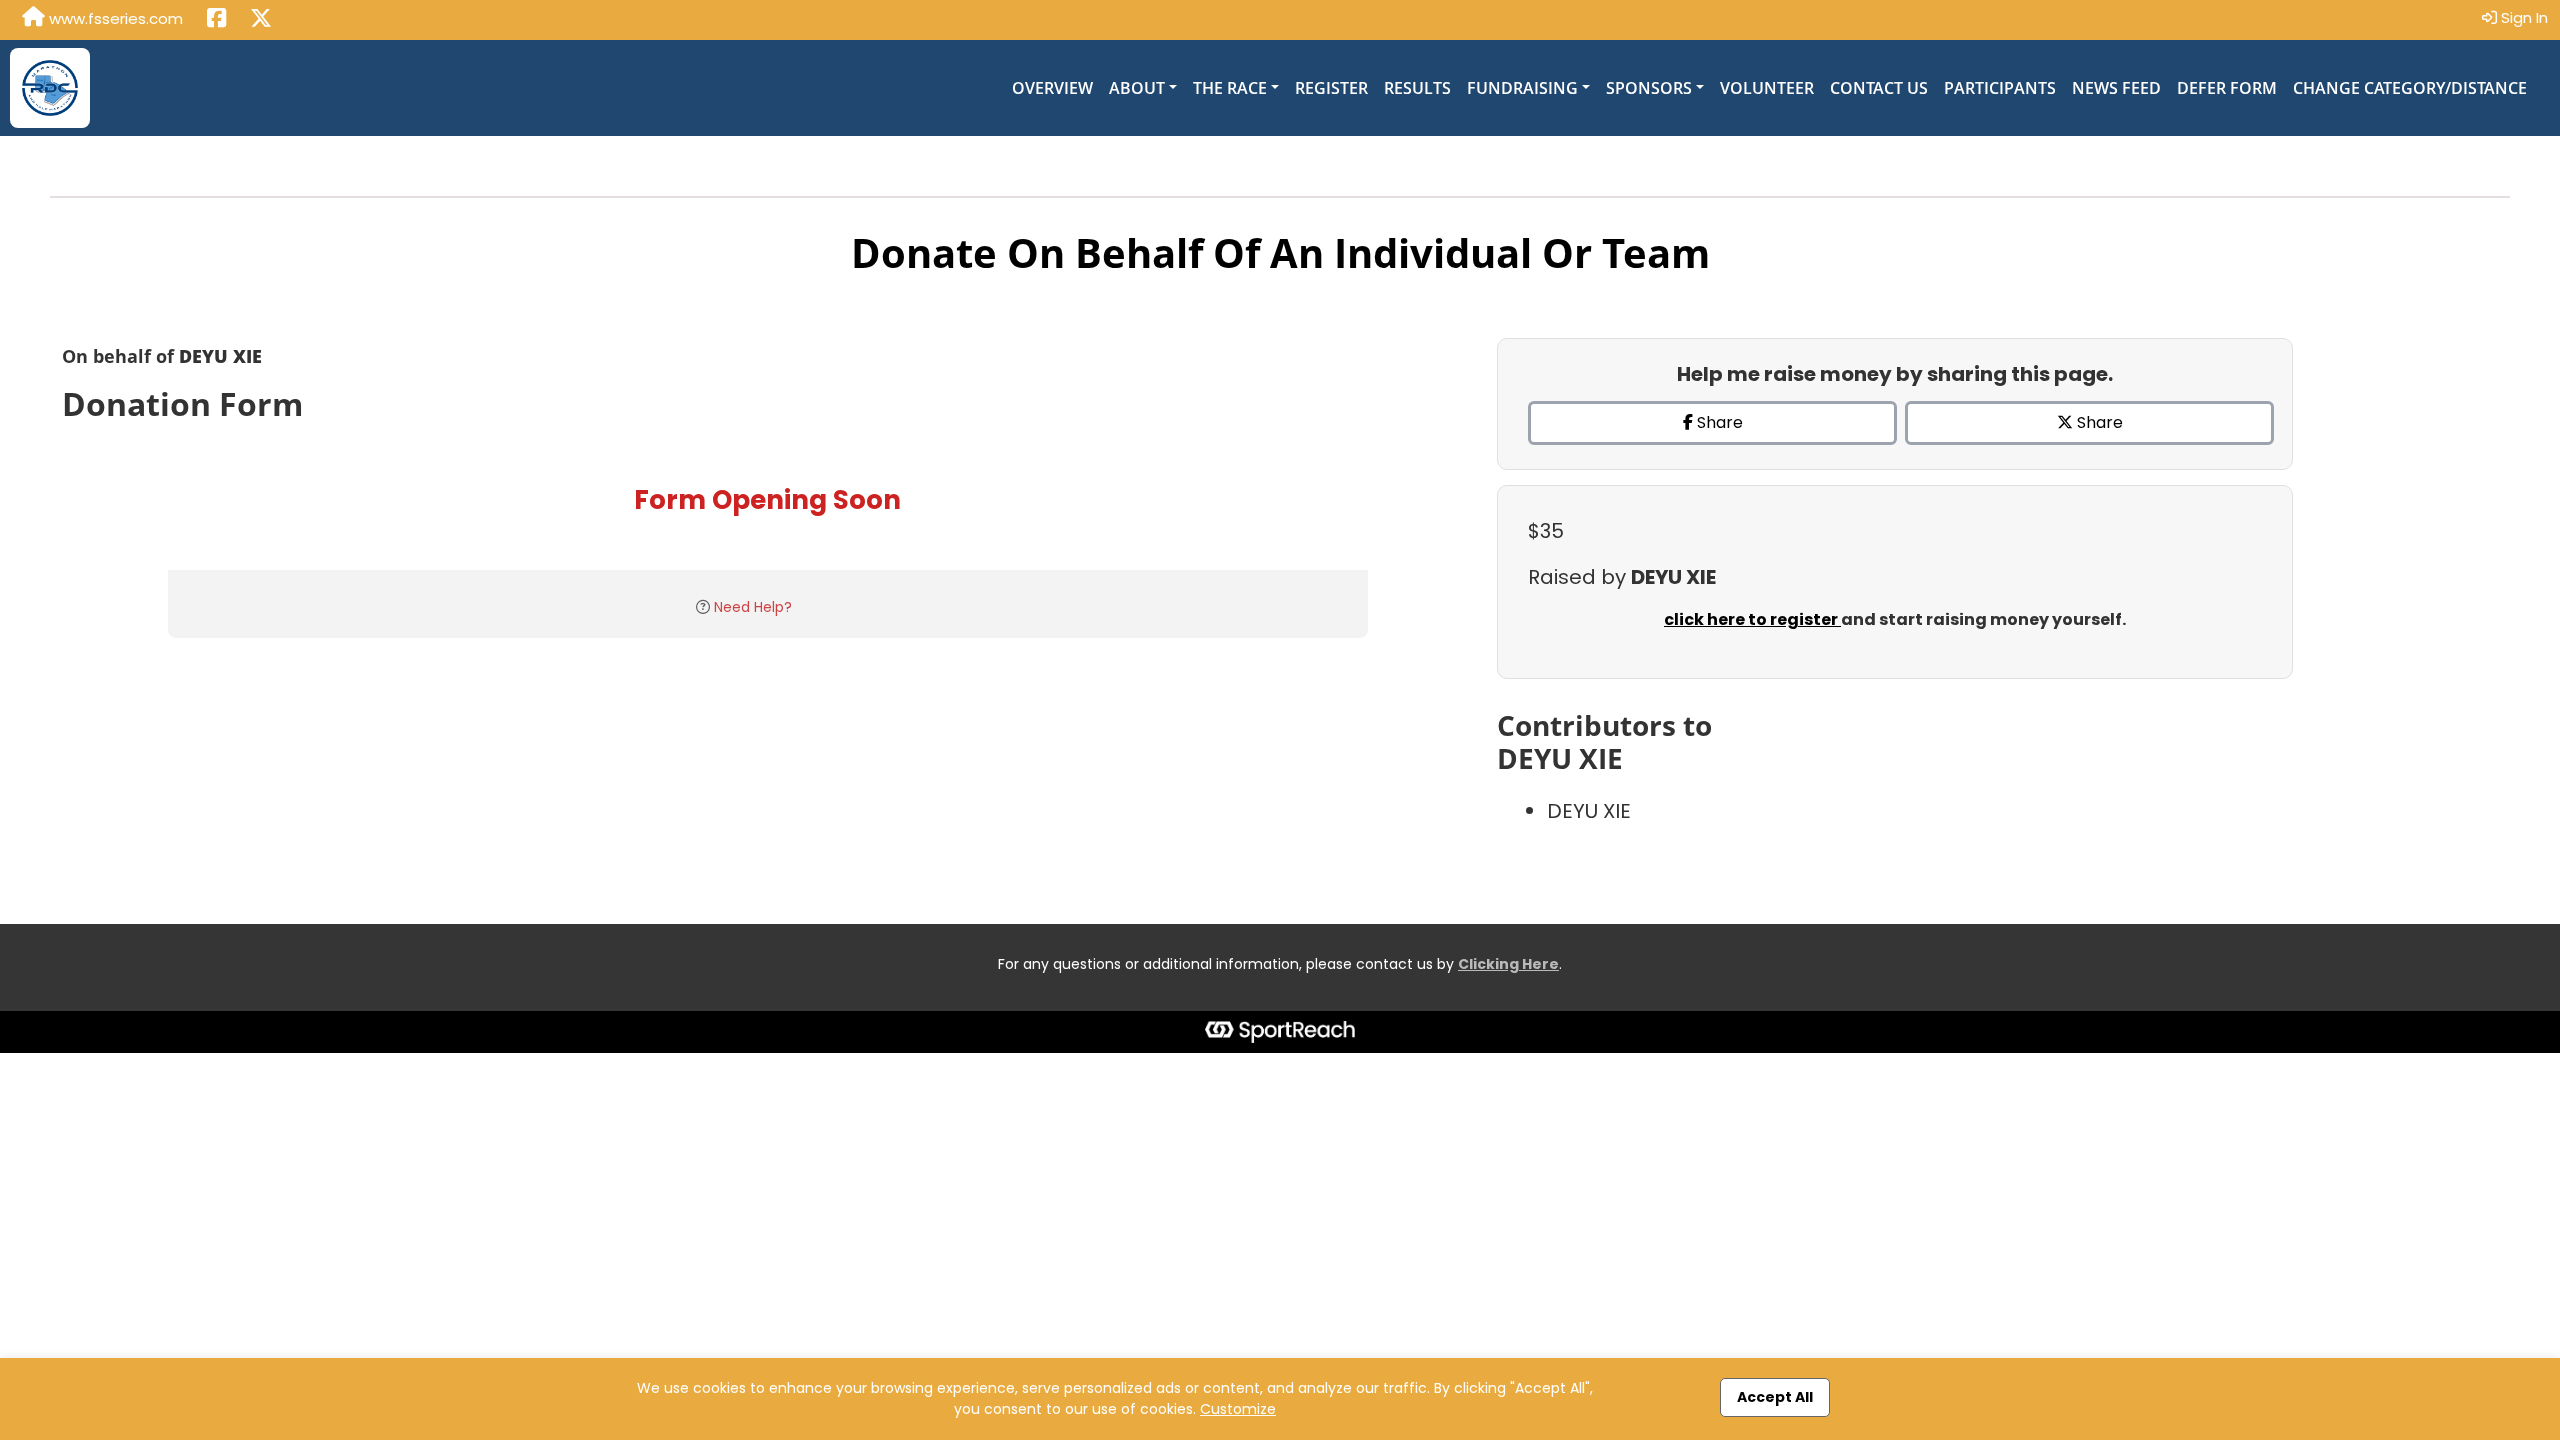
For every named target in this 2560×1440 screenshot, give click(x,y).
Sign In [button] (2522, 17)
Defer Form (2227, 88)
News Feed (2116, 88)
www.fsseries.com (114, 18)
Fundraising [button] (1522, 88)
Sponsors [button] (1649, 88)
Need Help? (753, 607)
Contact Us (1879, 88)
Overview (1052, 88)
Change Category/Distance (2410, 88)
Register (1331, 88)
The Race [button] (1230, 88)
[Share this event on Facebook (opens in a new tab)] (216, 20)
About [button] (1137, 88)
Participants (2000, 88)
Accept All (1775, 1397)
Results (1417, 88)
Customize (1238, 1409)
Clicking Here (1508, 964)
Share (1718, 422)
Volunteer (1767, 88)
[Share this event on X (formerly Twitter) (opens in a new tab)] (261, 20)
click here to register (1752, 619)
